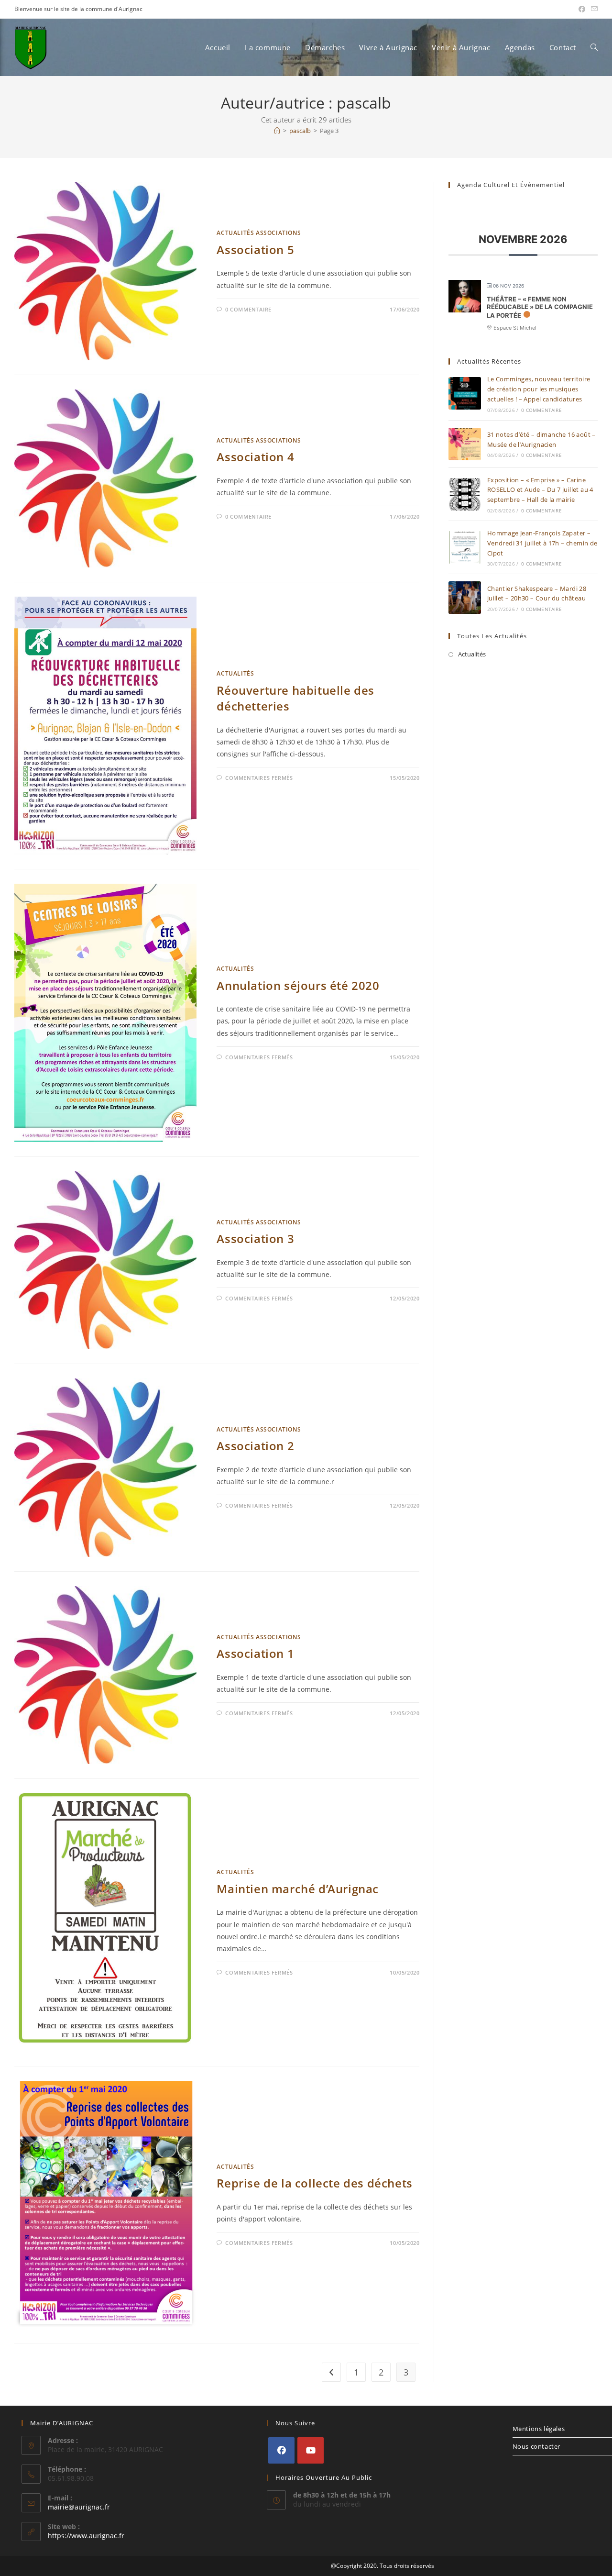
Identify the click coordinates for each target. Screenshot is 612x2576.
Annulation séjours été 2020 (298, 985)
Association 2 (255, 1446)
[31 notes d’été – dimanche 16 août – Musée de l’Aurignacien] (465, 444)
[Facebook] (281, 2450)
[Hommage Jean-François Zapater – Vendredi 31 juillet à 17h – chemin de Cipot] (465, 547)
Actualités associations (259, 233)
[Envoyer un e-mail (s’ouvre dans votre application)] (593, 9)
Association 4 (255, 457)
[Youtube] (311, 2450)
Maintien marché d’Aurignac (298, 1889)
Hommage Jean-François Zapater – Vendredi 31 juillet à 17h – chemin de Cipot (542, 543)
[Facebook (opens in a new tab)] (582, 9)
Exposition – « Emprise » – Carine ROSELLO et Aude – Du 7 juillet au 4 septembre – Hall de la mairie (540, 490)
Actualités (235, 673)
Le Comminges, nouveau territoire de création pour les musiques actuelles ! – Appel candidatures (539, 389)
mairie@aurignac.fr (79, 2507)
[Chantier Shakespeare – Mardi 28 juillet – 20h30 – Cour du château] (465, 598)
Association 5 (255, 250)
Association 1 (255, 1653)
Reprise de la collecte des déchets (314, 2183)
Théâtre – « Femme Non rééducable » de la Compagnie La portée (540, 307)
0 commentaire (248, 309)
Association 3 (255, 1238)
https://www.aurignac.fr (86, 2536)
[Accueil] (277, 131)
